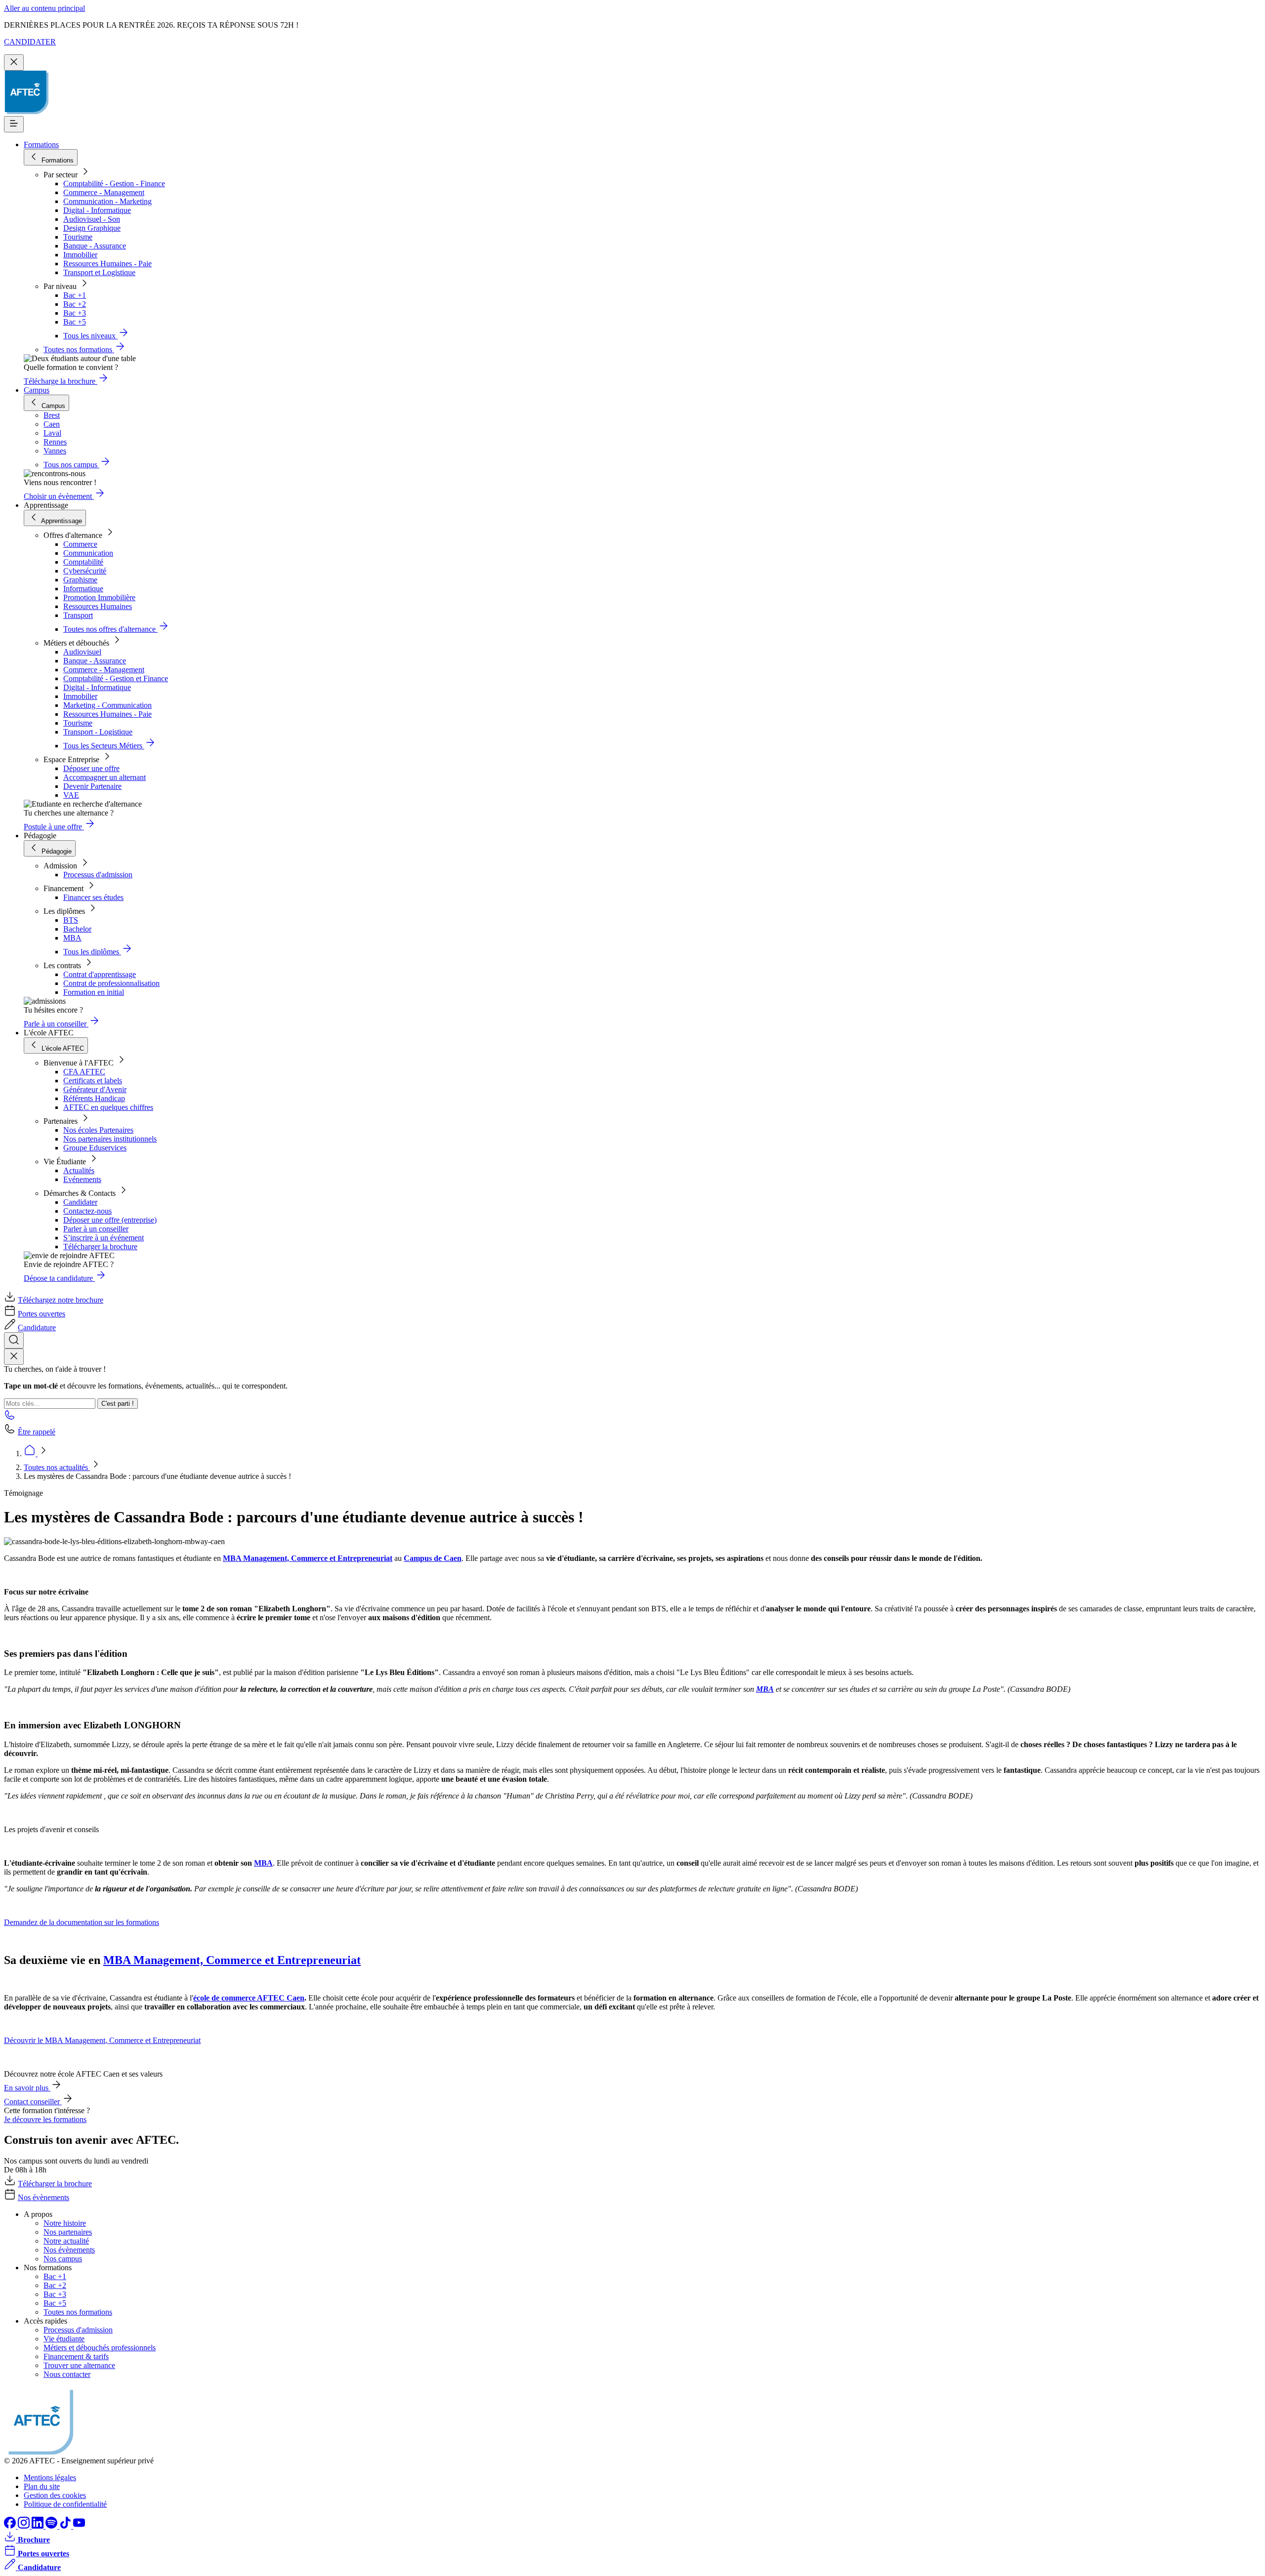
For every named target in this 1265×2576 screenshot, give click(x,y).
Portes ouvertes (42, 1314)
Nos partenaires (68, 2232)
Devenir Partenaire (92, 786)
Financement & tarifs (76, 2356)
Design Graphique (92, 228)
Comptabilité (83, 562)
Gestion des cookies (55, 2495)
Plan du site (42, 2486)
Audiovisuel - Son (92, 219)
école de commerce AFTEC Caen (249, 1998)
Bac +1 (75, 295)
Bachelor (77, 929)
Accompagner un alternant (105, 777)
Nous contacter (67, 2374)
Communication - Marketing (107, 201)
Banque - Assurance (95, 246)
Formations (41, 144)
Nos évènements (43, 2197)
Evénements (82, 1179)
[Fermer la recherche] (14, 1357)
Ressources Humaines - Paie (107, 264)
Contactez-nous (87, 1211)
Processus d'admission (98, 875)
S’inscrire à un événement (104, 1238)
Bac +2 (75, 304)
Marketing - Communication (107, 705)
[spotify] (52, 2526)
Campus (37, 390)
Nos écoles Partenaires (98, 1130)
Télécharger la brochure (100, 1247)
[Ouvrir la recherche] (14, 1340)
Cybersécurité (85, 571)
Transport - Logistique (98, 732)
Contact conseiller (33, 2102)
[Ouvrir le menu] (14, 124)
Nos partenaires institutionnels (110, 1139)
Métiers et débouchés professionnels (100, 2348)
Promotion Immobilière (99, 597)
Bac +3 (75, 313)
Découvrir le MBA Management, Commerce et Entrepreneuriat (102, 2040)
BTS (71, 920)
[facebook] (11, 2526)
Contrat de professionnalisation (111, 983)
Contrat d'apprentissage (100, 974)
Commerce (80, 544)
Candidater (80, 1202)
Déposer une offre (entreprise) (110, 1220)
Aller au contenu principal (44, 8)
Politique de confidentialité (65, 2504)
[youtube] (79, 2526)
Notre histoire (65, 2223)
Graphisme (80, 580)
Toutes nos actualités (57, 1467)
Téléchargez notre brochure (61, 1300)
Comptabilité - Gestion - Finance (114, 184)
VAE (71, 795)
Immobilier (80, 255)
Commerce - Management (104, 192)
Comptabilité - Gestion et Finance (116, 678)
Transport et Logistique (99, 272)
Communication (88, 553)
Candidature (37, 1328)
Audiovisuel (82, 652)
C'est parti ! (118, 1404)
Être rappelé (37, 1432)
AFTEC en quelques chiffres (108, 1107)
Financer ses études (93, 897)
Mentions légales (50, 2477)
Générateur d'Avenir (95, 1089)
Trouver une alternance (79, 2365)
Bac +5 (75, 322)
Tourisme (78, 237)
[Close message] (14, 62)
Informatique (83, 589)
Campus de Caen (433, 1558)
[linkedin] (39, 2526)
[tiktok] (66, 2526)
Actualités (79, 1170)
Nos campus (63, 2259)
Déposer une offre (91, 768)
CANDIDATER (30, 42)
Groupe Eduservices (95, 1148)
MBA (72, 938)
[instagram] (25, 2526)
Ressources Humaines (98, 606)
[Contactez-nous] (10, 1418)
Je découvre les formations (45, 2119)
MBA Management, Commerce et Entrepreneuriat (308, 1558)
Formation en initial (94, 992)
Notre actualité (66, 2241)
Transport (78, 615)
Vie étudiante (64, 2339)
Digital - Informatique (97, 210)
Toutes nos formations (78, 2312)
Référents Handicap (94, 1098)
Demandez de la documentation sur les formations (82, 1922)
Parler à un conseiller (96, 1229)
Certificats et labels (93, 1081)
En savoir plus (27, 2088)
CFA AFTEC (84, 1072)
